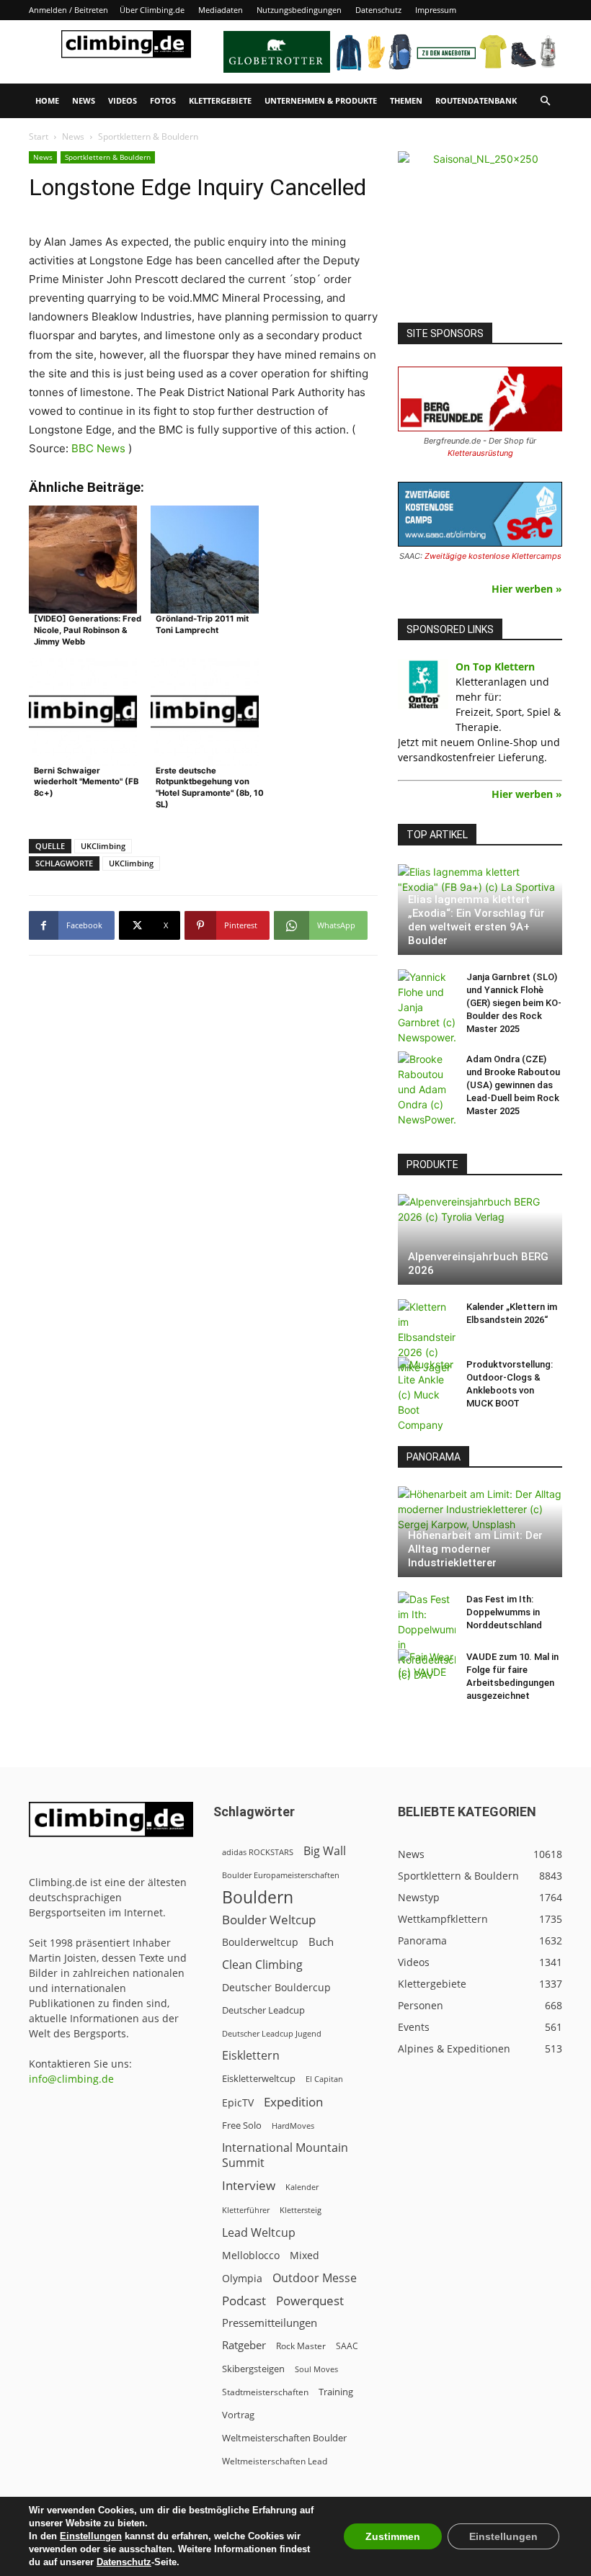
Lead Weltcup (259, 2233)
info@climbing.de (71, 2079)
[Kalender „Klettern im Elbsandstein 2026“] (427, 1337)
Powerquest (310, 2301)
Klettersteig (301, 2210)
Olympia (242, 2278)
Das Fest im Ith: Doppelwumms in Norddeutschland (504, 1612)
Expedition (293, 2102)
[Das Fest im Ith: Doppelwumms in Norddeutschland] (427, 1637)
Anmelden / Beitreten (68, 10)
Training (336, 2392)
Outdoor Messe (315, 2278)
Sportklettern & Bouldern (108, 157)
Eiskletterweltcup (259, 2078)
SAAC (347, 2346)
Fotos (163, 100)
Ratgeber (244, 2345)
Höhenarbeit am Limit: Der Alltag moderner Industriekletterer (475, 1549)
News (84, 100)
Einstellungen (91, 2536)
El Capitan (324, 2079)
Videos (123, 100)
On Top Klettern (495, 667)
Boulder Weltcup (269, 1920)
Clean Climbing (262, 1965)
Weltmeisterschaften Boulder (284, 2438)
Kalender (302, 2187)
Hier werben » (527, 589)
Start (39, 136)
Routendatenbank (476, 100)
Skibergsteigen (253, 2369)
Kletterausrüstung (480, 453)
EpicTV (238, 2102)
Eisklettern (251, 2056)
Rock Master (301, 2346)
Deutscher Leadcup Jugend (272, 2033)
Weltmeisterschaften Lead (275, 2461)
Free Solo (242, 2125)
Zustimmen (393, 2536)
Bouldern (258, 1897)
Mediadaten (221, 10)
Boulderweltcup (260, 1942)
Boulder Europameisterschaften (281, 1875)
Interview (249, 2185)
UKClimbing (103, 846)
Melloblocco (251, 2255)
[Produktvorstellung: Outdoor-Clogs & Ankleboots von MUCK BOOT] (427, 1395)
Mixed (305, 2256)
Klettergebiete (220, 100)
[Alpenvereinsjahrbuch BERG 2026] (480, 1239)
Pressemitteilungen (270, 2323)
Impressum (436, 10)
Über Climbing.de (152, 10)
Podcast (244, 2301)
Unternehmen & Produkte (321, 100)
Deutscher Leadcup (263, 2010)
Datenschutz (378, 10)
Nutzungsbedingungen (299, 10)
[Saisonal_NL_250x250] (480, 233)
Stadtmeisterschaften (265, 2392)
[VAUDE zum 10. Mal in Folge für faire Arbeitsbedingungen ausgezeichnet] (427, 1671)
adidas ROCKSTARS (258, 1852)
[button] (545, 101)
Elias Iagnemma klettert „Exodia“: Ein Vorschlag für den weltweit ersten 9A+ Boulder (476, 920)
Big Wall (325, 1851)
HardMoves (293, 2126)
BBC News (98, 448)
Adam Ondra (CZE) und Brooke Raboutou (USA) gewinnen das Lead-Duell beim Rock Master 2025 (513, 1085)
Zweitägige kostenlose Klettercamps (493, 556)
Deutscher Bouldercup (276, 1987)
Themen (406, 100)
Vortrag (238, 2415)
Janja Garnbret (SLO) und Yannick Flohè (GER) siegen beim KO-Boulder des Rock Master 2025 (514, 1003)
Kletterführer (246, 2210)
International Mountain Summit (285, 2155)
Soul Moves (316, 2369)
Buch (321, 1942)
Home (47, 100)
